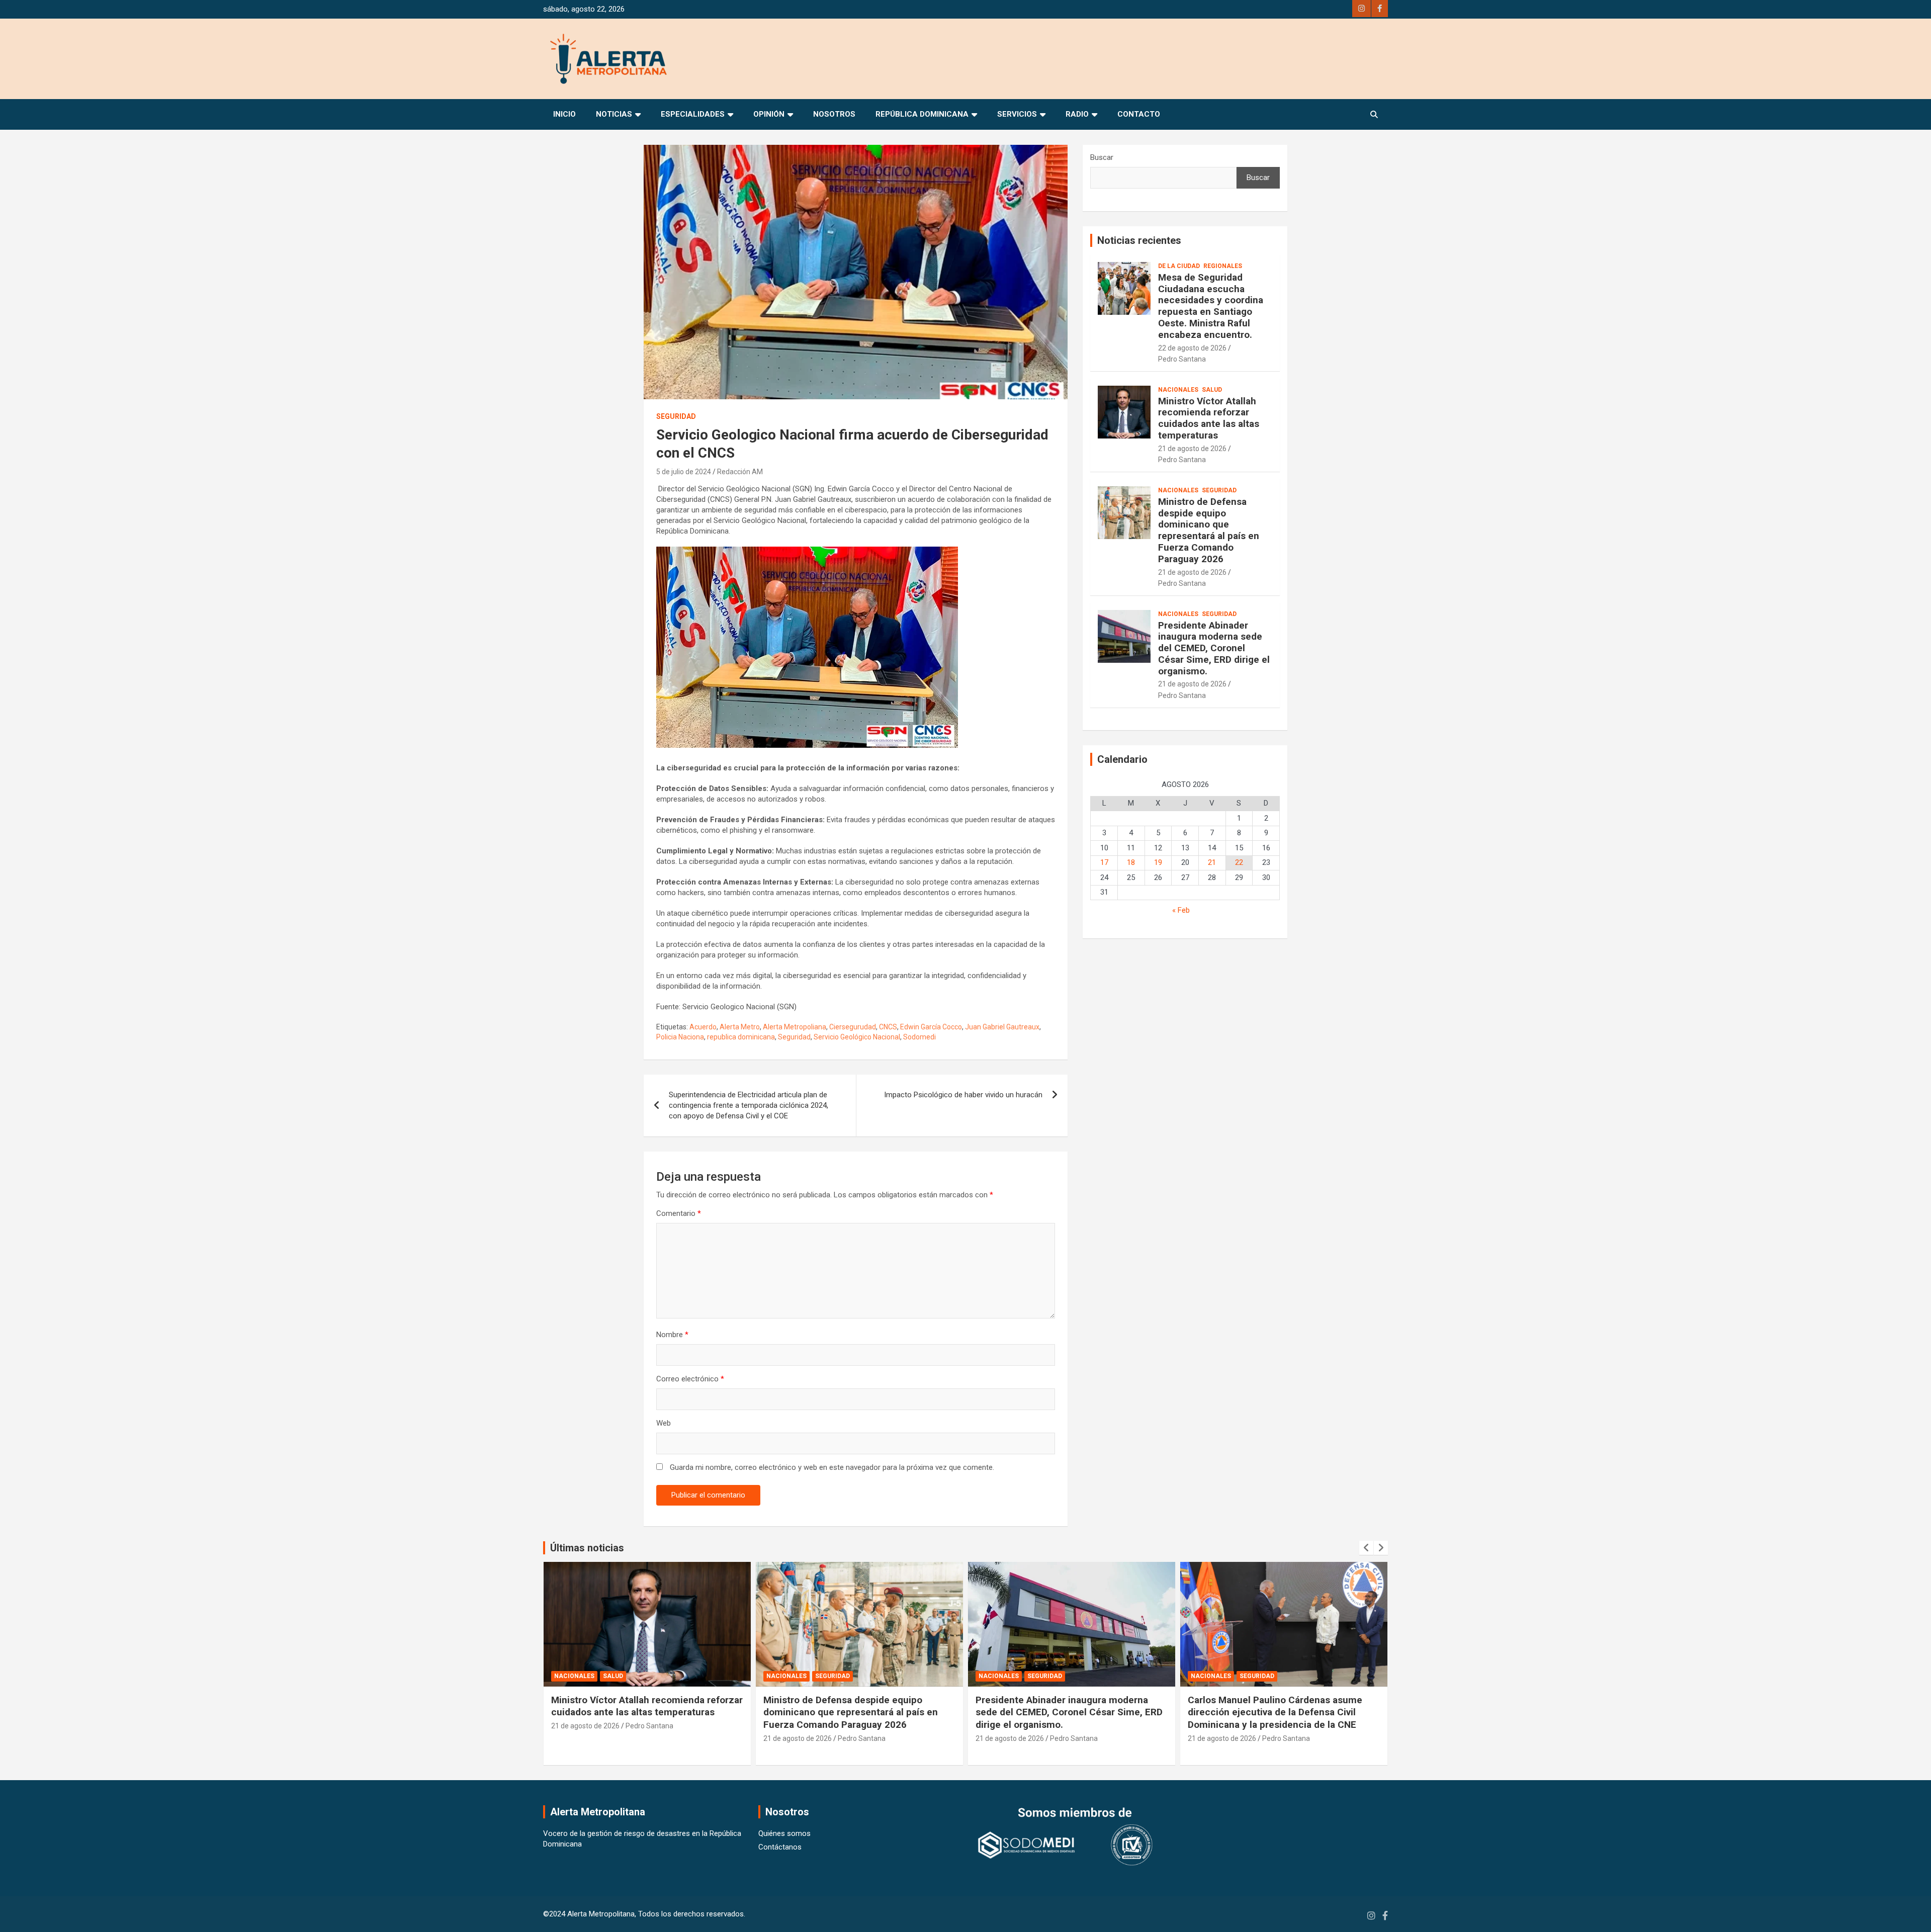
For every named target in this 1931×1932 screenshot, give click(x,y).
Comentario (679, 1213)
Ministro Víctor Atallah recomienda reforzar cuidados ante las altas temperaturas (1209, 418)
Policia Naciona (680, 1037)
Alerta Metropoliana (795, 1027)
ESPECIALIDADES (693, 114)
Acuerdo (703, 1027)
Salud (1212, 390)
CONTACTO (1139, 114)
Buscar (1102, 157)
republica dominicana (741, 1037)
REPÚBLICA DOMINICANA (922, 114)
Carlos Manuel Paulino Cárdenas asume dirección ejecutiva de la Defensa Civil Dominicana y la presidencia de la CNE (1063, 1712)
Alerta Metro (740, 1027)
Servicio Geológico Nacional (857, 1037)
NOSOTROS (834, 114)
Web (664, 1423)
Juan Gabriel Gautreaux (1002, 1027)
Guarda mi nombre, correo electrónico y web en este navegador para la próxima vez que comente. (832, 1467)
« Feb (1181, 910)
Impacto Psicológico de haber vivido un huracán (963, 1095)
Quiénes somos (784, 1833)
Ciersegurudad (853, 1027)
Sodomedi (919, 1037)
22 (1239, 862)
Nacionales (1178, 390)
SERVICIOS (1017, 114)
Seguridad (676, 416)
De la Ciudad (1179, 266)
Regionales (1223, 266)
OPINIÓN (769, 114)
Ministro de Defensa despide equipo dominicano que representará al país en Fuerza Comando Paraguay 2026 (1209, 530)
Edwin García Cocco (931, 1027)
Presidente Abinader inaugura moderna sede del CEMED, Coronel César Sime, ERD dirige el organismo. (1214, 648)
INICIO (564, 114)
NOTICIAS (614, 114)
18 (1131, 862)
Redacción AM (740, 472)
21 (1212, 862)
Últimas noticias (587, 1548)
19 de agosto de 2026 (1222, 1750)
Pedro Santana (1182, 359)
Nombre (672, 1335)
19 (1158, 862)
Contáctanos (780, 1847)
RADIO (1077, 114)
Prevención (1259, 1676)
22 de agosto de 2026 (1192, 348)
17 (1104, 862)
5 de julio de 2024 (684, 472)
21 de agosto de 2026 (1192, 449)
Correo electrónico (690, 1379)
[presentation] (1366, 1548)
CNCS (888, 1027)
